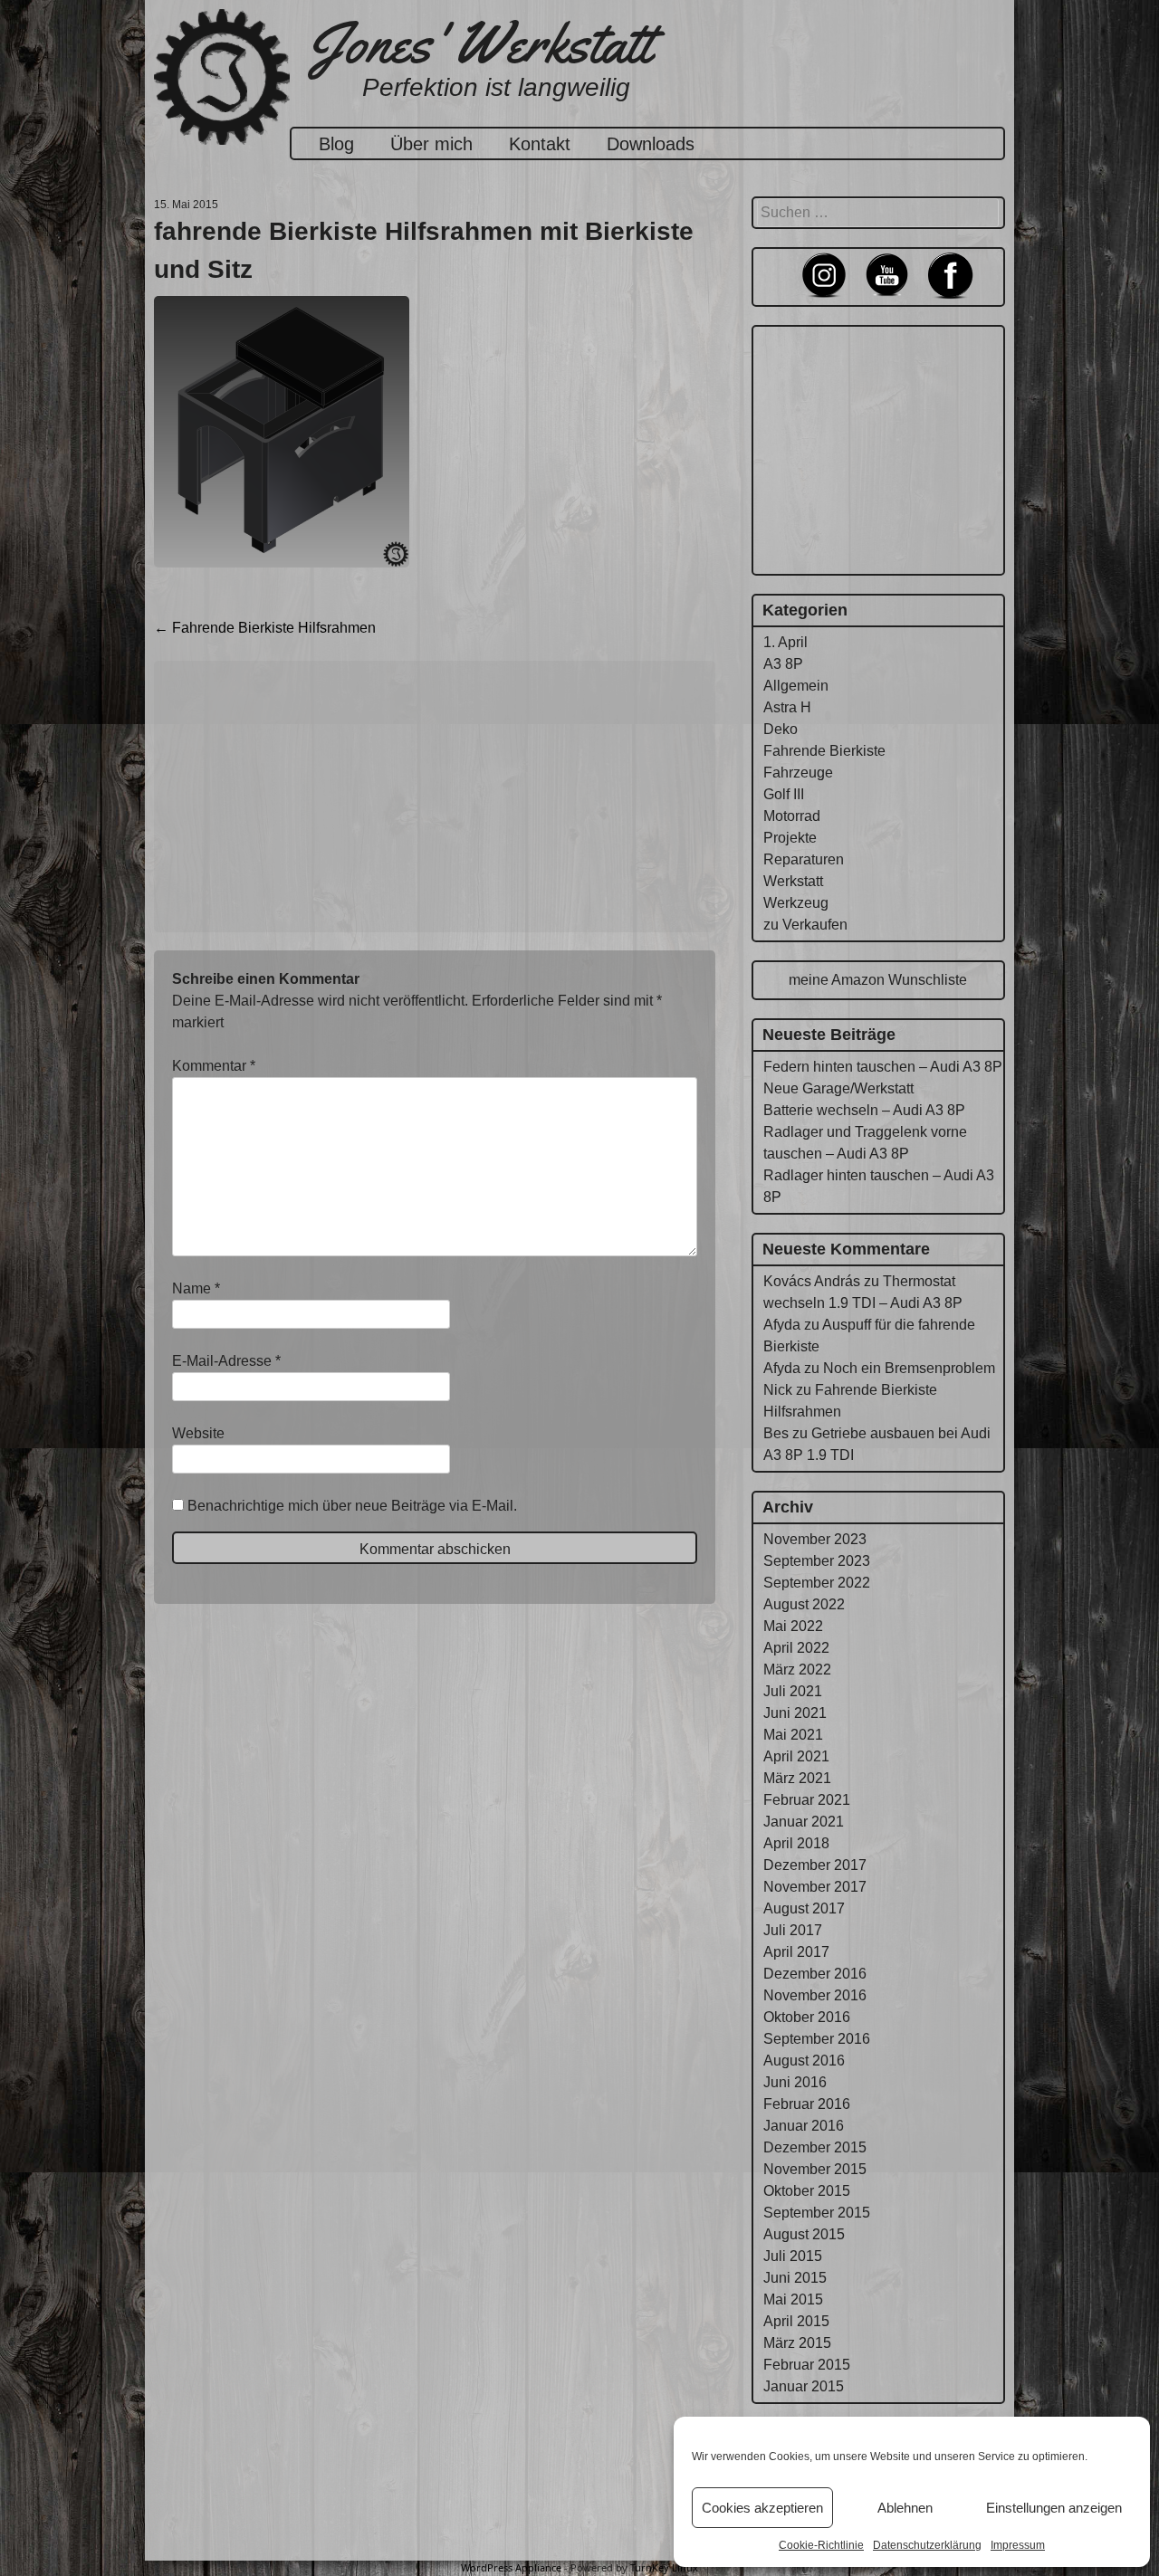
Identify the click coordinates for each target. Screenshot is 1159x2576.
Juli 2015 (793, 2256)
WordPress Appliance (511, 2567)
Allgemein (796, 686)
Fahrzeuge (798, 773)
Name (196, 1288)
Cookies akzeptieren (762, 2508)
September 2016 (817, 2039)
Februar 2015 (807, 2365)
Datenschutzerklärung (927, 2545)
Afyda (782, 1325)
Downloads (651, 144)
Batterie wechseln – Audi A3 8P (864, 1110)
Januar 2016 (804, 2126)
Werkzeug (796, 903)
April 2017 (796, 1952)
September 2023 (817, 1561)
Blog (336, 144)
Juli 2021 (793, 1691)
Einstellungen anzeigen (1054, 2508)
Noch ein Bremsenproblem (909, 1368)
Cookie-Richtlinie (821, 2545)
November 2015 (815, 2169)
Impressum (1018, 2545)
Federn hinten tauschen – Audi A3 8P (883, 1067)
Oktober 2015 (807, 2191)
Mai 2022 (793, 1626)
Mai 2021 (793, 1735)
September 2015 (817, 2213)
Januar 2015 (804, 2386)
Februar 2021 (807, 1800)
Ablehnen (905, 2508)
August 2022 (804, 1604)
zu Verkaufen (805, 925)
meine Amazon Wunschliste (878, 980)
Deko (781, 729)
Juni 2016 (795, 2082)
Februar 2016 (807, 2104)
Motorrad (792, 816)
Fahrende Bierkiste (824, 751)
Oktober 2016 (807, 2017)
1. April (785, 642)
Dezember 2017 (815, 1865)
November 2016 (815, 1995)
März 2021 (797, 1778)
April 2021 (796, 1756)
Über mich (431, 144)
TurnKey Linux (664, 2567)
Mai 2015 (793, 2299)
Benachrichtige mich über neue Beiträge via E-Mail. (352, 1506)
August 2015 (804, 2234)
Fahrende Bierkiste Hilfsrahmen (265, 628)
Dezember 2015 (815, 2147)
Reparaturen (804, 859)
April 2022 (796, 1648)
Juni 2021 (795, 1713)
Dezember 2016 (815, 1974)
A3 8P (783, 664)
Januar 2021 (804, 1822)
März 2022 (797, 1670)
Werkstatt (793, 881)
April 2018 (796, 1843)
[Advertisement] (435, 797)
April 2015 (796, 2321)
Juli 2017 (793, 1930)
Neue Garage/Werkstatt (838, 1088)
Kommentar (214, 1066)
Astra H (787, 707)
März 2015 (797, 2343)
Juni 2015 (795, 2278)
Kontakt (540, 144)
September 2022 (817, 1583)
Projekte (790, 838)
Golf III (784, 794)
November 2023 (815, 1539)
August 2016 (804, 2061)
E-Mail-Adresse (226, 1361)
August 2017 (804, 1908)
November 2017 (815, 1887)
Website (198, 1433)
